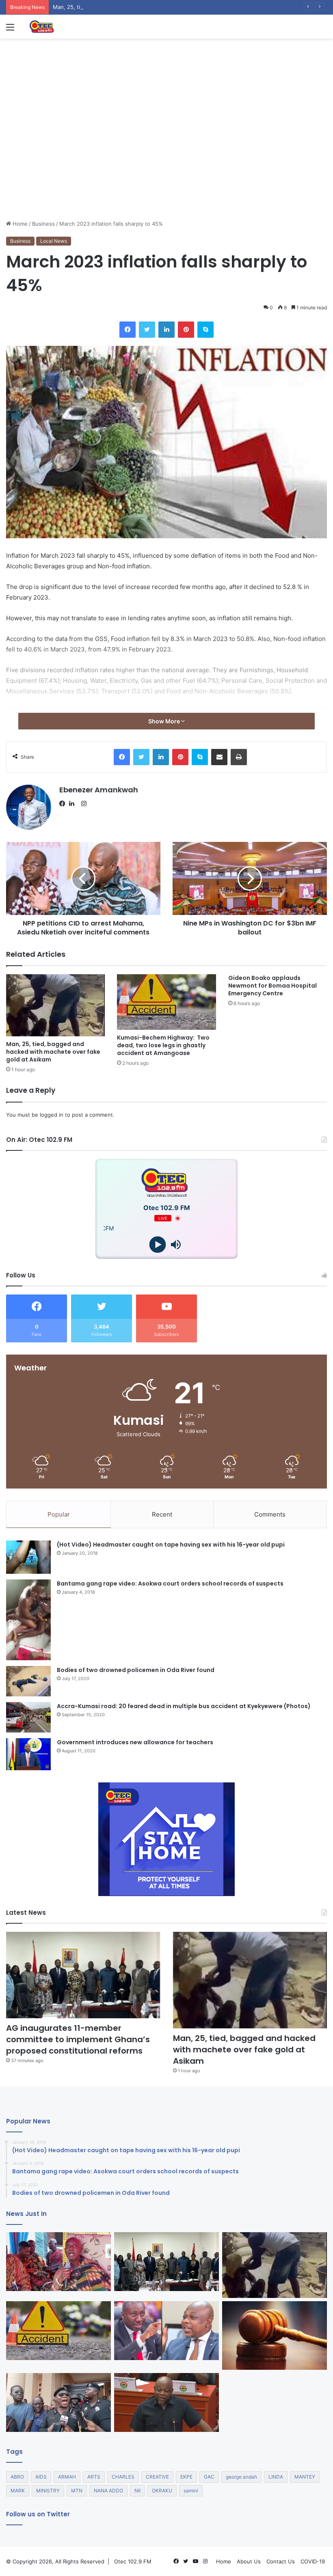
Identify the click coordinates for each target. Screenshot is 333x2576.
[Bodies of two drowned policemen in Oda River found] (28, 1681)
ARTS (94, 2477)
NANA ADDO (108, 2491)
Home (19, 224)
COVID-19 (313, 2561)
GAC (209, 2477)
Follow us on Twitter (38, 2514)
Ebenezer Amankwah (99, 790)
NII (137, 2491)
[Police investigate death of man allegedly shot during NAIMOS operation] (58, 2403)
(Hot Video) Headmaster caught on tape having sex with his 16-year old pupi (171, 1545)
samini (191, 2491)
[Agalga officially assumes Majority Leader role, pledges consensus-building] (166, 2403)
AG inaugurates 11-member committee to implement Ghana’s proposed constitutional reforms (78, 2039)
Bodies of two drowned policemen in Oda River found (136, 1670)
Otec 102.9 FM (133, 2561)
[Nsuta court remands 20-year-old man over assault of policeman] (275, 2335)
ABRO (17, 2477)
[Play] (157, 1245)
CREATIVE (157, 2477)
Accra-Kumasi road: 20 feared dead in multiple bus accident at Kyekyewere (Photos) (184, 1706)
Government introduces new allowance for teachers (135, 1742)
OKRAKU (162, 2491)
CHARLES (123, 2477)
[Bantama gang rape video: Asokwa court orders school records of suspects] (28, 1620)
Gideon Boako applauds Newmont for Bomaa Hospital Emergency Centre (272, 986)
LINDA (276, 2477)
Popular (59, 1514)
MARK (18, 2491)
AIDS (41, 2477)
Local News (54, 241)
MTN (77, 2491)
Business (43, 224)
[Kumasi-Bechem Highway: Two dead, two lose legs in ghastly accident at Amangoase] (166, 1002)
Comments (270, 1514)
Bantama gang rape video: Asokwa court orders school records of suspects (170, 1584)
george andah (241, 2477)
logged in (52, 1115)
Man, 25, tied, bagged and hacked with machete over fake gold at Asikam (146, 7)
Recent (162, 1514)
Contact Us (281, 2561)
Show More (165, 721)
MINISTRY (48, 2491)
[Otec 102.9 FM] (67, 27)
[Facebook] (64, 804)
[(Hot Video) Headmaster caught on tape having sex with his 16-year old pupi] (28, 1557)
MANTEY (305, 2477)
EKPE (186, 2477)
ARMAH (67, 2477)
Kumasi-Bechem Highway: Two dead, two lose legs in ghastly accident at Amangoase (163, 1045)
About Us (249, 2561)
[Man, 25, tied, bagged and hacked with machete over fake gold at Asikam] (55, 1005)
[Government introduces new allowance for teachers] (28, 1754)
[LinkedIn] (74, 804)
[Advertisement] (166, 159)
